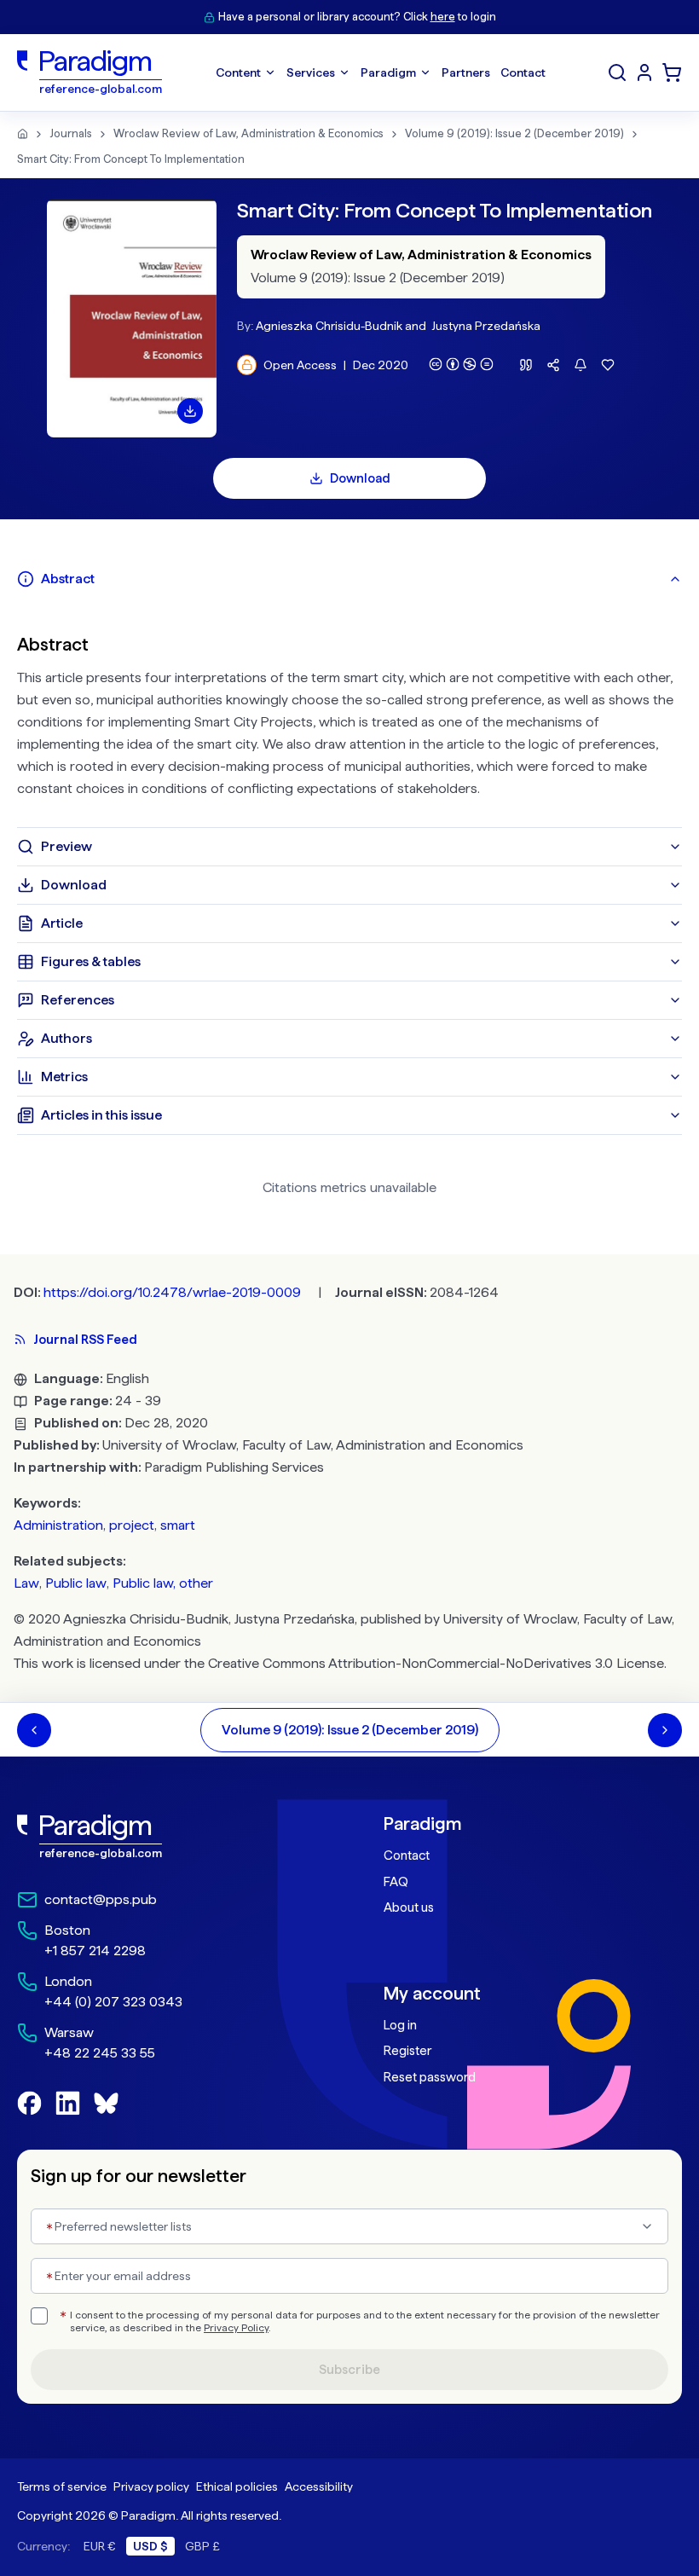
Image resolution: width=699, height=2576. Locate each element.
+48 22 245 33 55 (100, 2053)
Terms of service (62, 2486)
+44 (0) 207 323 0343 (113, 2002)
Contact (407, 1855)
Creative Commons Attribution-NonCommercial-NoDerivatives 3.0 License (436, 1663)
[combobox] (349, 2226)
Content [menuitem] (238, 72)
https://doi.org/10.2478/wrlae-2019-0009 (172, 1292)
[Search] (617, 72)
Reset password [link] (430, 2077)
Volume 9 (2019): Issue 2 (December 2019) (514, 133)
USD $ (150, 2546)
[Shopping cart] (672, 72)
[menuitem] (644, 72)
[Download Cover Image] (190, 411)
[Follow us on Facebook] (29, 2103)
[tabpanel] (349, 713)
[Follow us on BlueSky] (106, 2103)
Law (26, 1583)
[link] (166, 1837)
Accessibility (319, 2486)
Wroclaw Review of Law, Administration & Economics (248, 133)
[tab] (349, 579)
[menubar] (381, 72)
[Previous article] (34, 1730)
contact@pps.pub (101, 1899)
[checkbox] (39, 2316)
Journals (71, 133)
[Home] (23, 134)
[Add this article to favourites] (608, 365)
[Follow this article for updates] (581, 365)
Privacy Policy (236, 2328)
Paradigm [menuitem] (388, 72)
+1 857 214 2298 (95, 1951)
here (443, 17)
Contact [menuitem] (523, 72)
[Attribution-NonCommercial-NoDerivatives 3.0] (461, 364)
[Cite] (526, 365)
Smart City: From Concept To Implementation (131, 159)
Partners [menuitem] (466, 72)
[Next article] (665, 1730)
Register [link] (407, 2051)
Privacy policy (151, 2486)
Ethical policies (237, 2486)
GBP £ (202, 2546)
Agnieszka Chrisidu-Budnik (329, 326)
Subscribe (349, 2370)
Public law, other (163, 1583)
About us (409, 1907)
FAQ (396, 1882)
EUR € (100, 2546)
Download (360, 478)
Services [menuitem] (311, 72)
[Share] (553, 365)
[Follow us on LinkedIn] (68, 2103)
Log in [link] (400, 2025)
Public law (76, 1583)
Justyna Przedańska (486, 326)
